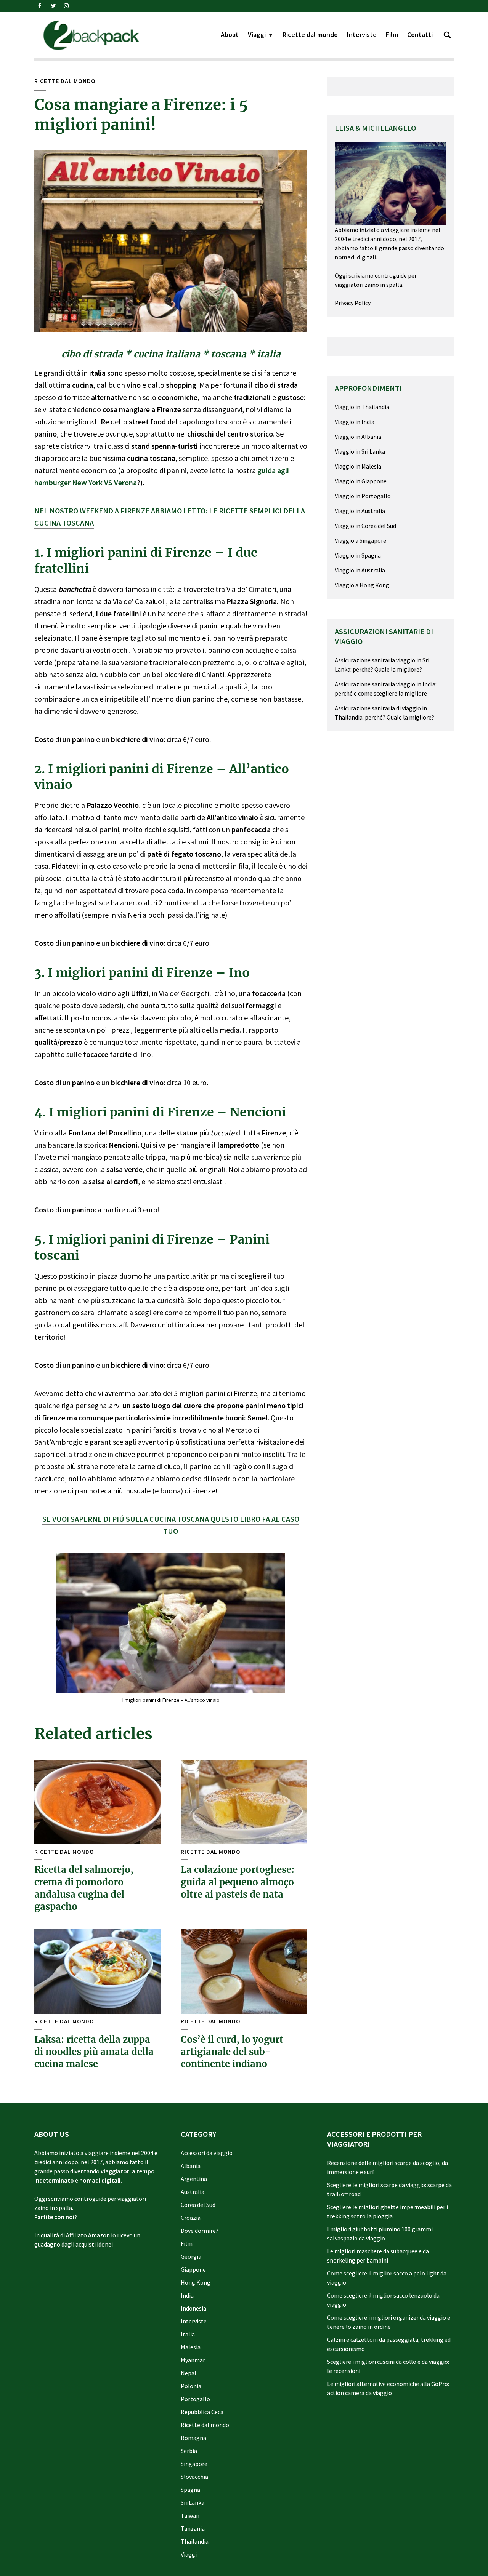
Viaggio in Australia (360, 511)
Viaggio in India (355, 422)
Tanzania (193, 2528)
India (187, 2295)
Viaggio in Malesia (358, 466)
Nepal (189, 2373)
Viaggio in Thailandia (362, 407)
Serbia (189, 2451)
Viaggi (257, 34)
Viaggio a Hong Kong (362, 585)
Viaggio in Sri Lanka (360, 451)
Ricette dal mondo (310, 34)
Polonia (191, 2386)
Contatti (420, 34)
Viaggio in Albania (358, 437)
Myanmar (193, 2360)
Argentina (194, 2179)
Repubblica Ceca (202, 2412)
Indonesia (193, 2308)
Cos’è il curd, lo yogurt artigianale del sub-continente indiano (232, 2052)
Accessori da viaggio (207, 2153)
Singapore (194, 2464)
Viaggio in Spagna (358, 555)
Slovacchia (194, 2477)
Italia (188, 2334)
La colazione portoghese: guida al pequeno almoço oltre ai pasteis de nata (238, 1882)
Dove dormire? (200, 2231)
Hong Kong (196, 2282)
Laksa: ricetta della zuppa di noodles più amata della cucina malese (94, 2052)
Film (392, 34)
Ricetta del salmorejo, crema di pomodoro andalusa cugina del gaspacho (84, 1888)
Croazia (191, 2218)
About (230, 34)
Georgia (191, 2256)
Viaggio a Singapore (360, 540)
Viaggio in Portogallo (363, 496)
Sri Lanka (193, 2502)
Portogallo (195, 2399)
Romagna (193, 2438)
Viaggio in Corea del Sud (365, 526)
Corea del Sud (198, 2205)
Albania (191, 2166)
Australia (193, 2192)
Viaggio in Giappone (361, 481)
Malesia (191, 2347)
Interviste (362, 34)
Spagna (190, 2490)
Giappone (193, 2269)
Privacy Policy (353, 303)
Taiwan (190, 2515)
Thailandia (195, 2541)
